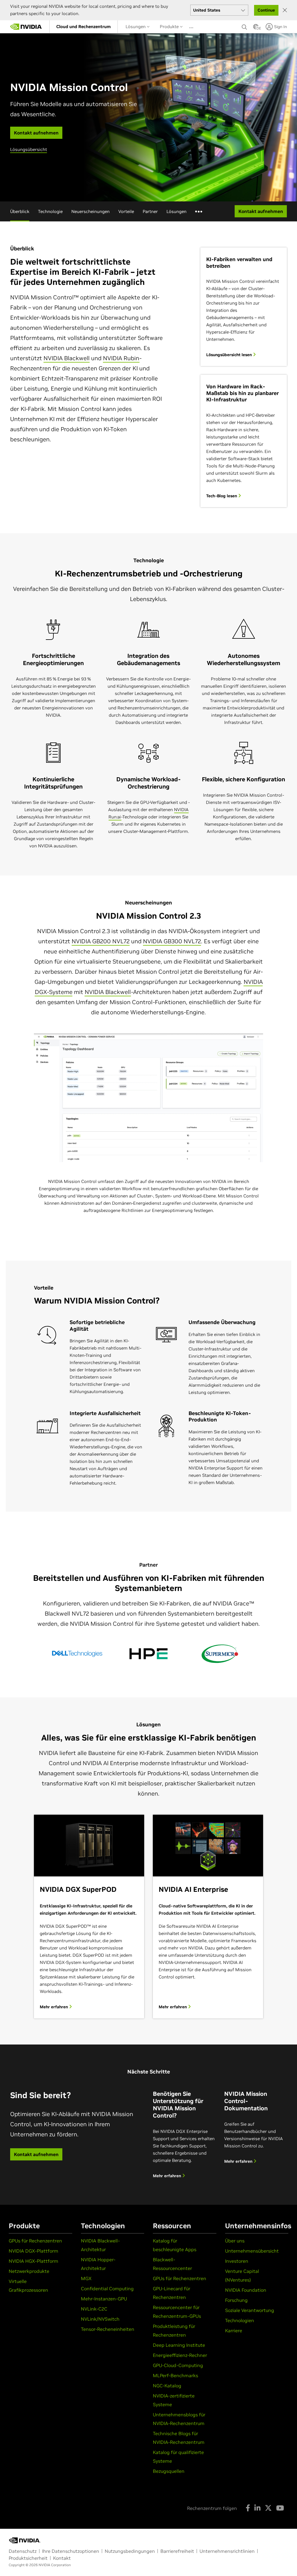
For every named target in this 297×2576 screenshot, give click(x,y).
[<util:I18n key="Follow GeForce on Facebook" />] (248, 2508)
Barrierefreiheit (177, 2551)
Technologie (50, 211)
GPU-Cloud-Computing (178, 2365)
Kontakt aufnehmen (36, 2154)
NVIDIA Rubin (121, 358)
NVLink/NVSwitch (100, 2319)
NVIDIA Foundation (246, 2290)
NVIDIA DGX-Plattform (33, 2251)
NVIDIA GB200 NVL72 (101, 941)
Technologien (240, 2320)
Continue (266, 10)
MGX (86, 2278)
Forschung (236, 2300)
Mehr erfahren (54, 2007)
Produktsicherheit (28, 2558)
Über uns (235, 2241)
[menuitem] (84, 27)
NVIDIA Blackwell (67, 358)
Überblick (20, 211)
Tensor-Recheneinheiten (108, 2329)
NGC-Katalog (167, 2386)
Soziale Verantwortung (250, 2310)
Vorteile (126, 211)
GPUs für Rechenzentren (35, 2241)
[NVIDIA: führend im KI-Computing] (26, 27)
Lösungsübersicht (29, 149)
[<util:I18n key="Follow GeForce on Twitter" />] (268, 2508)
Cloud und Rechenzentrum (84, 27)
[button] (256, 28)
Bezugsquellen (169, 2471)
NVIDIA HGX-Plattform (33, 2261)
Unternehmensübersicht (252, 2251)
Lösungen (136, 27)
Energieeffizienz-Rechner (180, 2355)
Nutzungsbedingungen (130, 2551)
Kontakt (62, 2558)
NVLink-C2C (94, 2309)
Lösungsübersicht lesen (230, 355)
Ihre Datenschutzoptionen (71, 2551)
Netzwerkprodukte (29, 2271)
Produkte (170, 27)
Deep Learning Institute (179, 2345)
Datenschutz (23, 2551)
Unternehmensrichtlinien (227, 2551)
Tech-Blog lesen (222, 496)
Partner (150, 211)
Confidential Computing (107, 2289)
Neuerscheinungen (90, 211)
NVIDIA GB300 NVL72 (172, 941)
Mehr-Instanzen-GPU (104, 2299)
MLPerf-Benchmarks (175, 2375)
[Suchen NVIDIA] (245, 26)
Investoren (237, 2261)
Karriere (234, 2331)
